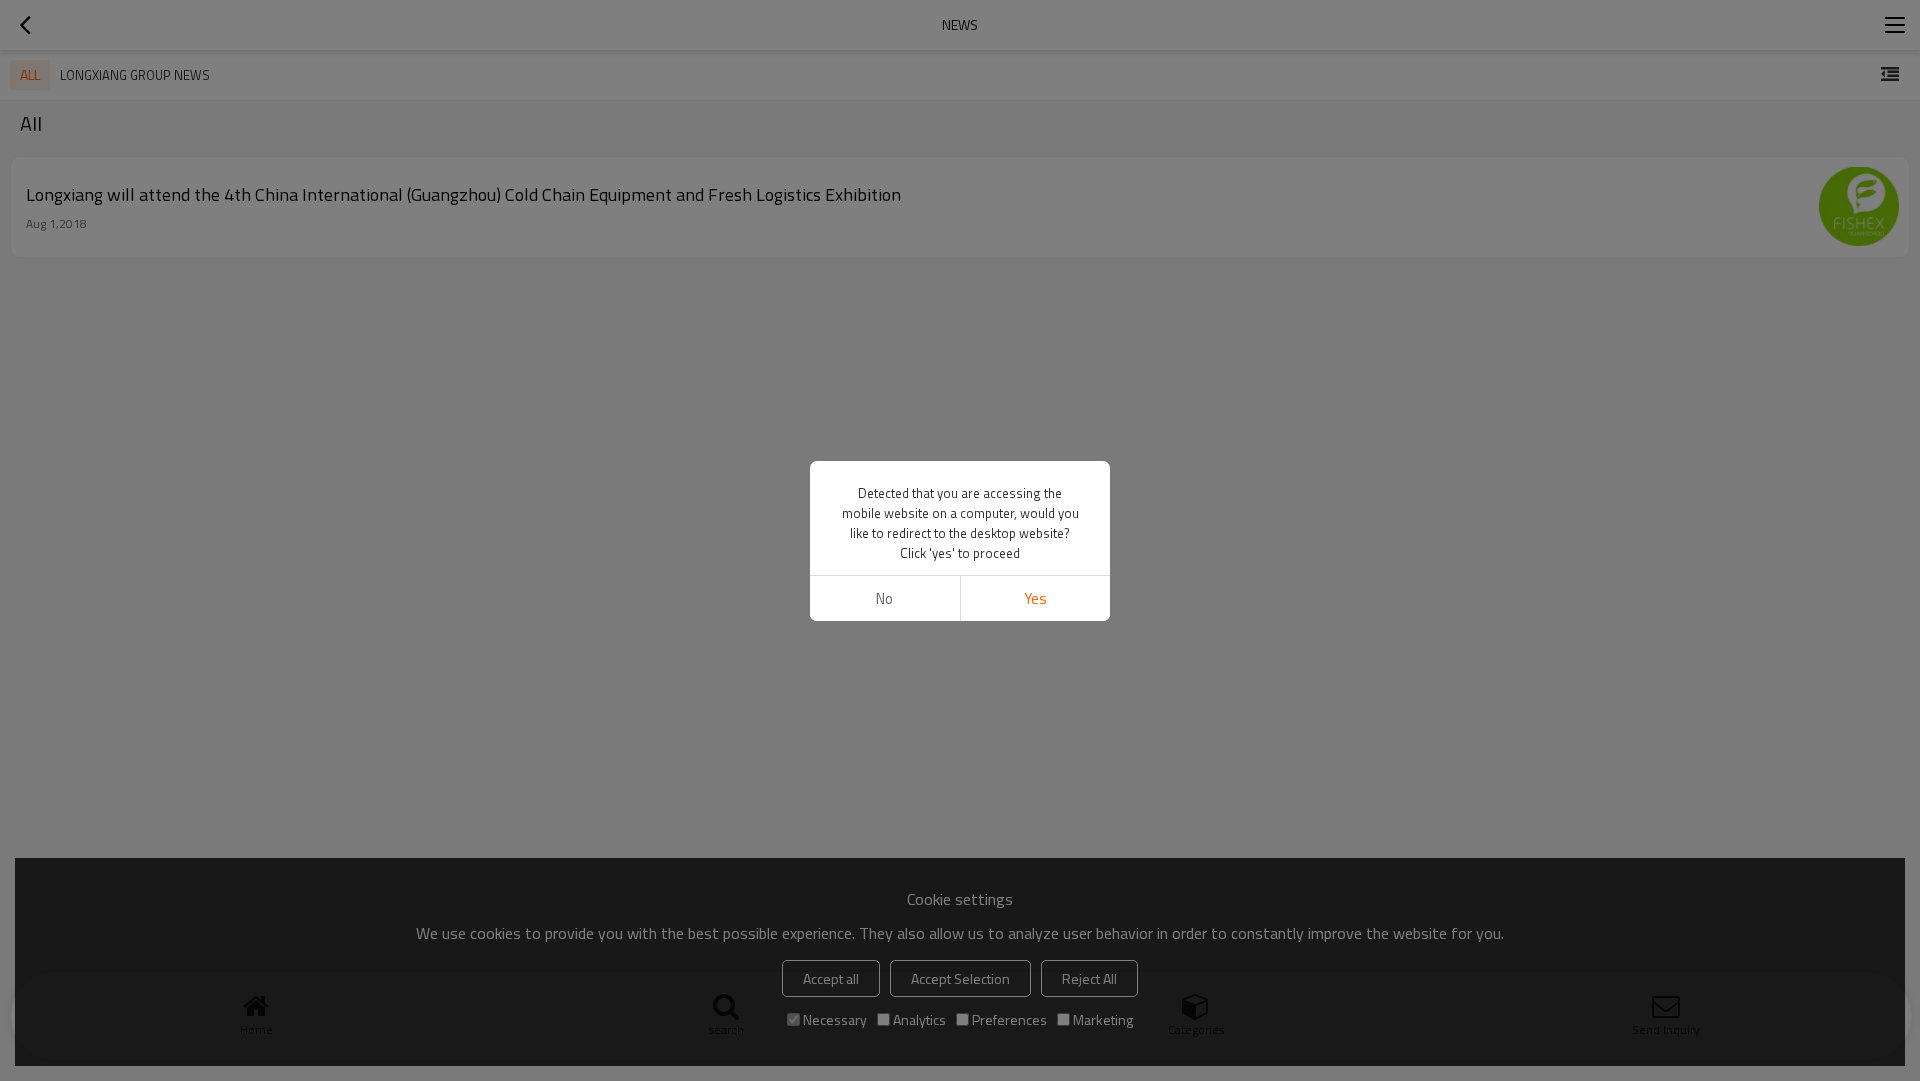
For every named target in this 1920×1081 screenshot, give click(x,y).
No (884, 598)
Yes (1035, 598)
